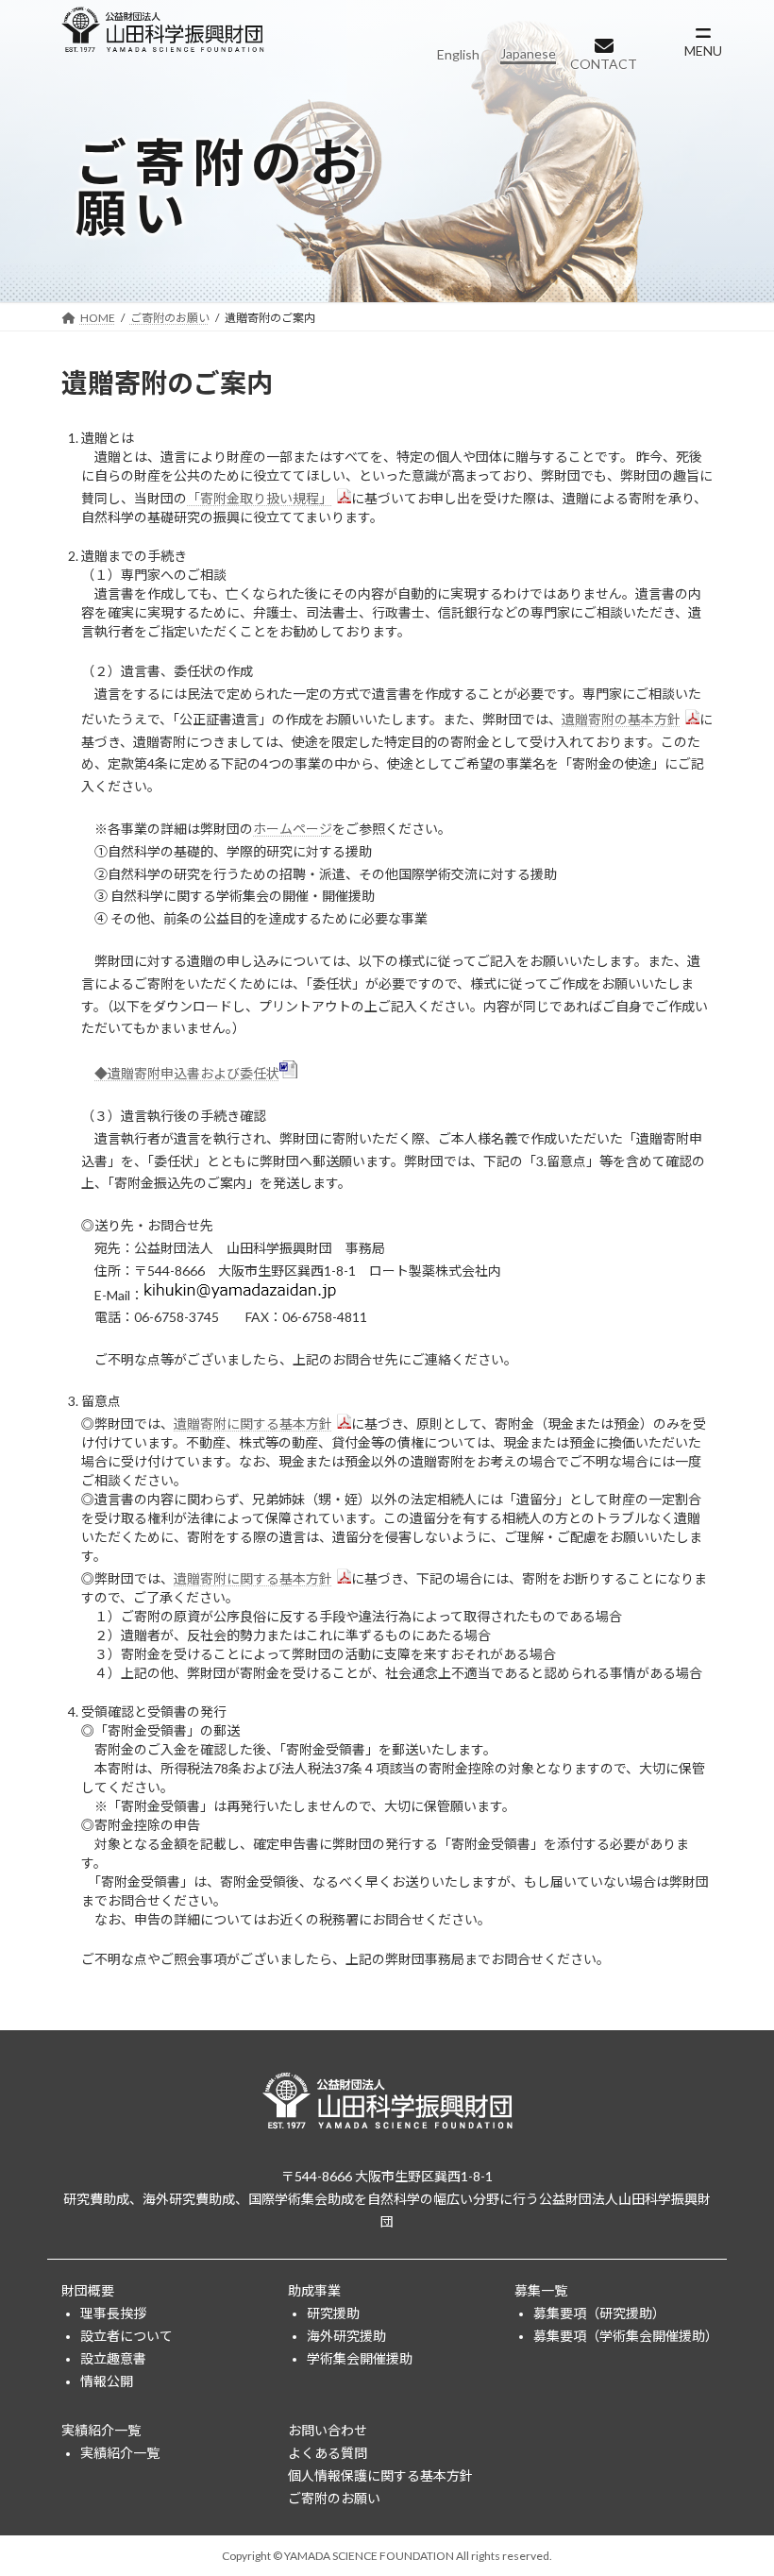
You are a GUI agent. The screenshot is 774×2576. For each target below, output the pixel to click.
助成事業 (314, 2290)
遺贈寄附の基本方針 (621, 719)
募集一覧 (541, 2290)
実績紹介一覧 (101, 2430)
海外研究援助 (346, 2336)
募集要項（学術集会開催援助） (623, 2336)
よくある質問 (328, 2453)
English (458, 54)
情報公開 (107, 2381)
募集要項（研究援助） (599, 2313)
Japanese (528, 53)
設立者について (126, 2336)
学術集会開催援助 (360, 2358)
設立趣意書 (113, 2358)
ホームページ (293, 829)
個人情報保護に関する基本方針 (380, 2475)
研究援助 (333, 2313)
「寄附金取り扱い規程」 (260, 498)
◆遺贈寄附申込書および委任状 (187, 1073)
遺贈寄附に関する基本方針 (253, 1424)
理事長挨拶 (113, 2313)
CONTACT (604, 64)
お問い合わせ (328, 2430)
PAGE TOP (739, 2479)
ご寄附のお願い (334, 2498)
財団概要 (88, 2290)
